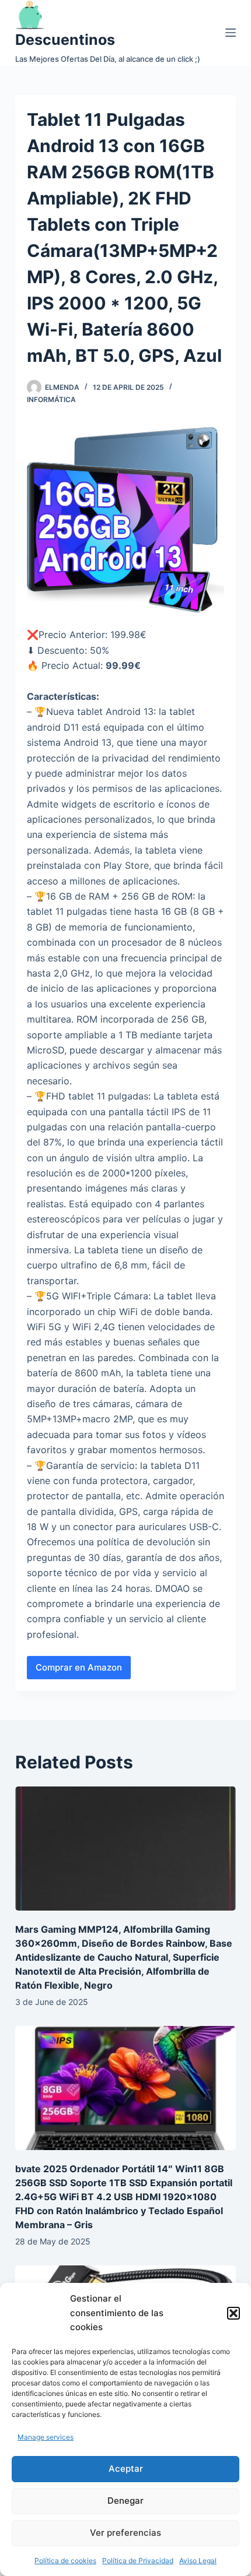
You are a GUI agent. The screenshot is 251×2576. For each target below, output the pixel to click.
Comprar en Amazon (79, 1667)
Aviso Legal (198, 2561)
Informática (51, 399)
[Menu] (231, 33)
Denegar (125, 2501)
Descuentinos (65, 40)
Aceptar (126, 2468)
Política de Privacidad (138, 2561)
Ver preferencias (125, 2533)
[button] (233, 2313)
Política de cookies (65, 2561)
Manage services (46, 2437)
